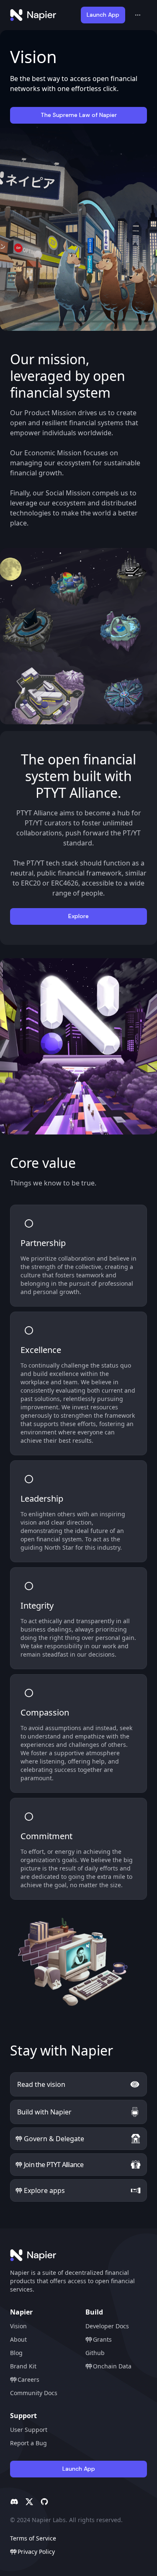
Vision (18, 2326)
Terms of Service (33, 2538)
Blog (16, 2353)
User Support (29, 2430)
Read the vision (41, 2084)
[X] (29, 2502)
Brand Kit (23, 2366)
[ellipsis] (138, 15)
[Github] (44, 2502)
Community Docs (34, 2393)
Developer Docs (107, 2326)
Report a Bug (28, 2443)
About (18, 2339)
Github (95, 2353)
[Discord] (14, 2502)
